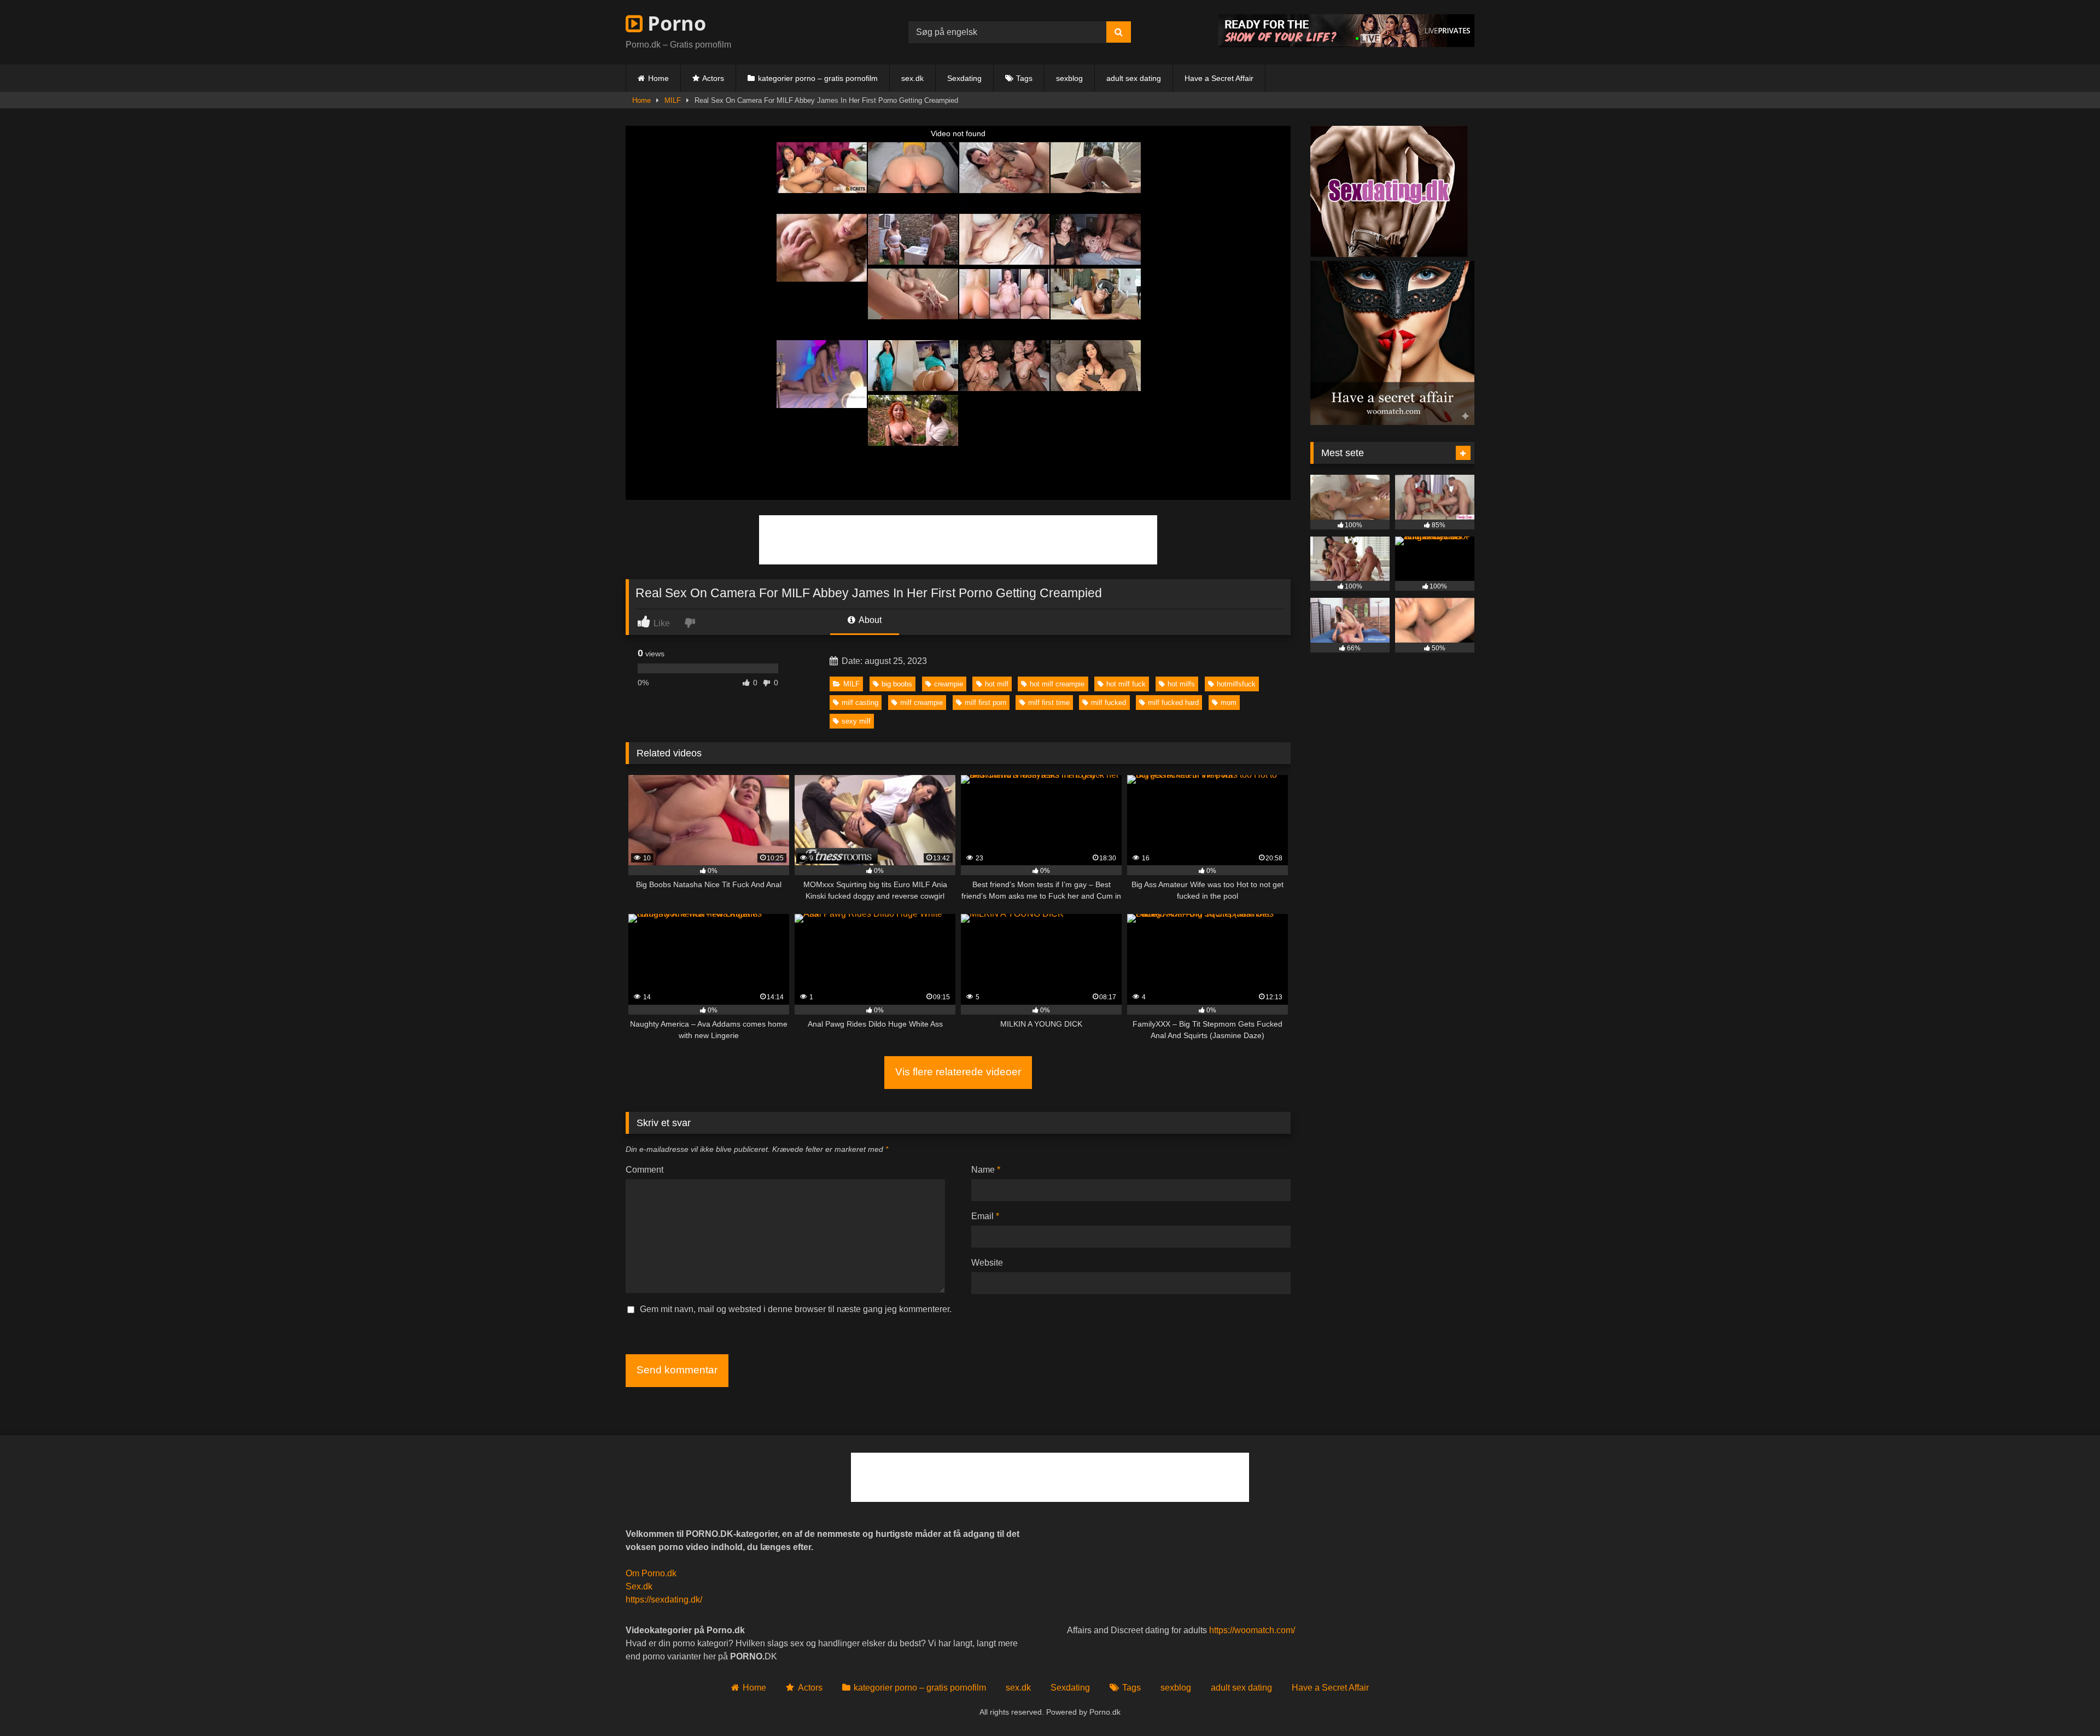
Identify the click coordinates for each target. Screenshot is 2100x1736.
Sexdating (964, 78)
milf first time (1049, 703)
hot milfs (1181, 684)
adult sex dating (1134, 78)
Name (986, 1170)
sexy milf (856, 721)
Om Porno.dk (651, 1573)
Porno (674, 23)
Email (985, 1216)
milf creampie (921, 703)
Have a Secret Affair (1219, 78)
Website (987, 1263)
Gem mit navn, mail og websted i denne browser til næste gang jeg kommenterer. (796, 1309)
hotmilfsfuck (1236, 684)
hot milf (997, 684)
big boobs (897, 684)
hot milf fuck (1126, 684)
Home (658, 78)
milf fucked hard (1173, 703)
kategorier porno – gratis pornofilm (818, 78)
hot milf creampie (1057, 684)
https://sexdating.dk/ (664, 1600)
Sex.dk (639, 1586)
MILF (673, 100)
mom (1229, 703)
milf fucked (1109, 703)
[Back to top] (2066, 1703)
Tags (1024, 78)
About (869, 620)
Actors (713, 78)
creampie (949, 684)
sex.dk (912, 78)
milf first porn (985, 703)
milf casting (860, 703)
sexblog (1069, 78)
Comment (644, 1170)
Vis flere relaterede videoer (958, 1072)
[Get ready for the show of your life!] (1346, 44)
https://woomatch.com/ (1252, 1630)
